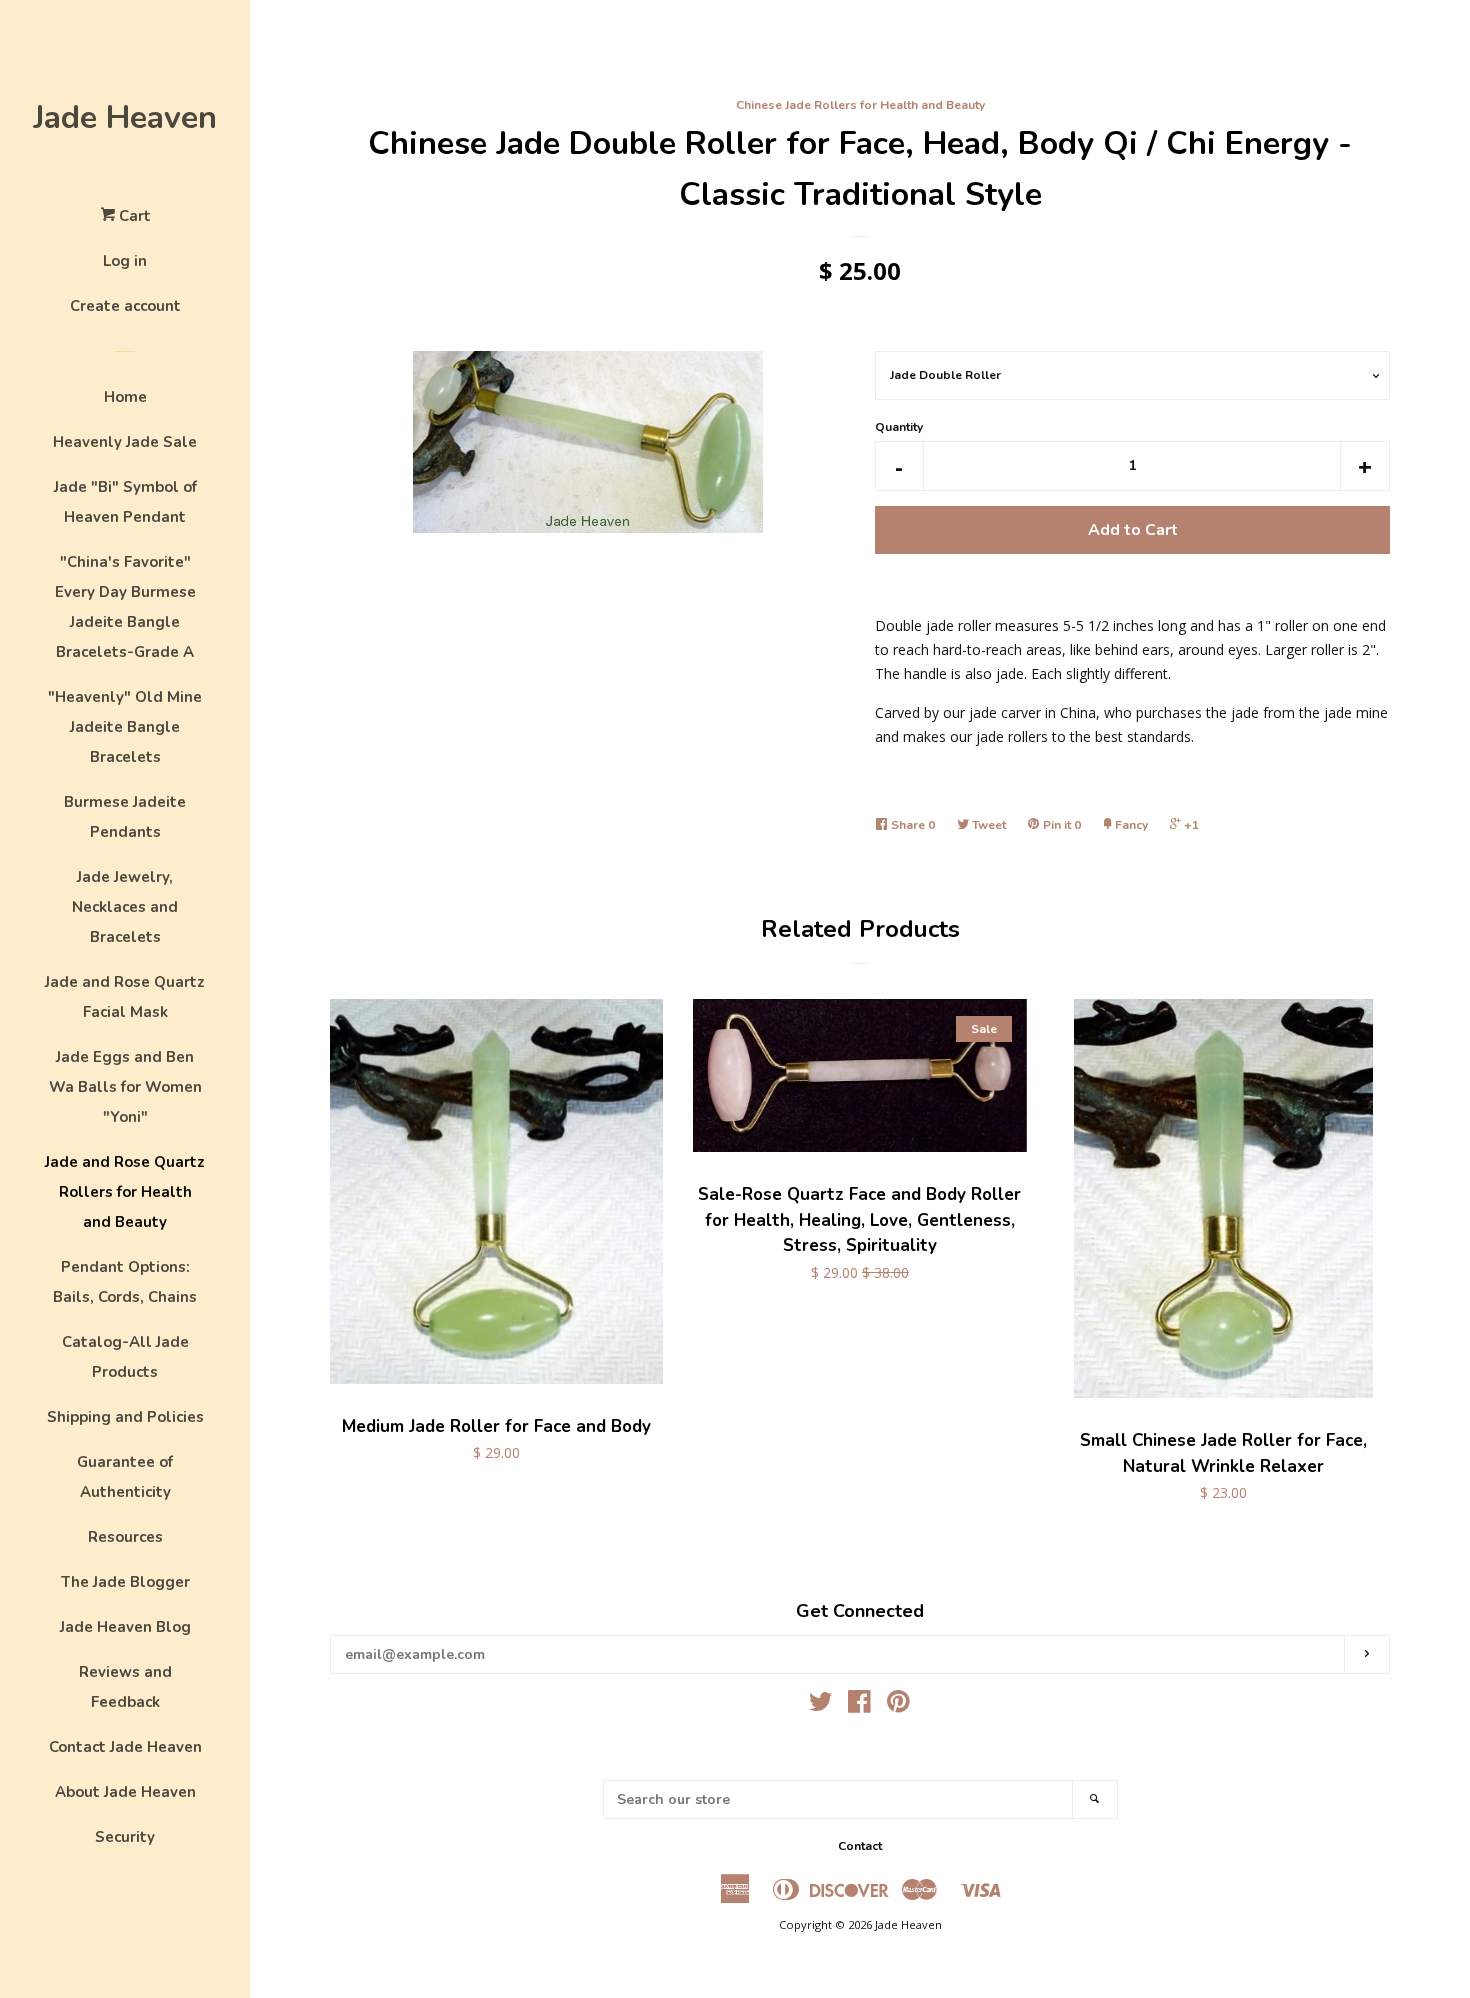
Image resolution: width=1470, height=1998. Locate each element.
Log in (125, 261)
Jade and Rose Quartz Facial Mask (125, 997)
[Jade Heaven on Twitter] (821, 1705)
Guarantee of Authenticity (125, 1477)
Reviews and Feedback (125, 1687)
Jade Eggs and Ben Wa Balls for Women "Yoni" (125, 1087)
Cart (133, 216)
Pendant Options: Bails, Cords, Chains (125, 1282)
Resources (125, 1537)
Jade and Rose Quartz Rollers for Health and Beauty (125, 1192)
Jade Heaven (125, 117)
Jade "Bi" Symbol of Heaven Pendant (125, 502)
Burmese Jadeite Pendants (125, 817)
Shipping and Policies (125, 1417)
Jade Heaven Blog (125, 1627)
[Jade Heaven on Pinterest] (898, 1705)
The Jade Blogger (125, 1582)
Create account (125, 306)
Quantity (899, 427)
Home (125, 397)
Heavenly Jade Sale (125, 442)
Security (125, 1837)
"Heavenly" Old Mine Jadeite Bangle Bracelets (125, 727)
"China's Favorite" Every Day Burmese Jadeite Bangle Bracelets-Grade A (125, 607)
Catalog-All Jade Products (125, 1357)
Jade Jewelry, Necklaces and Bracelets (125, 907)
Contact (860, 1846)
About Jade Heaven (125, 1792)
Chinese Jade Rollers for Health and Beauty (860, 105)
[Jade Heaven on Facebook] (859, 1705)
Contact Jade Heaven (125, 1747)
